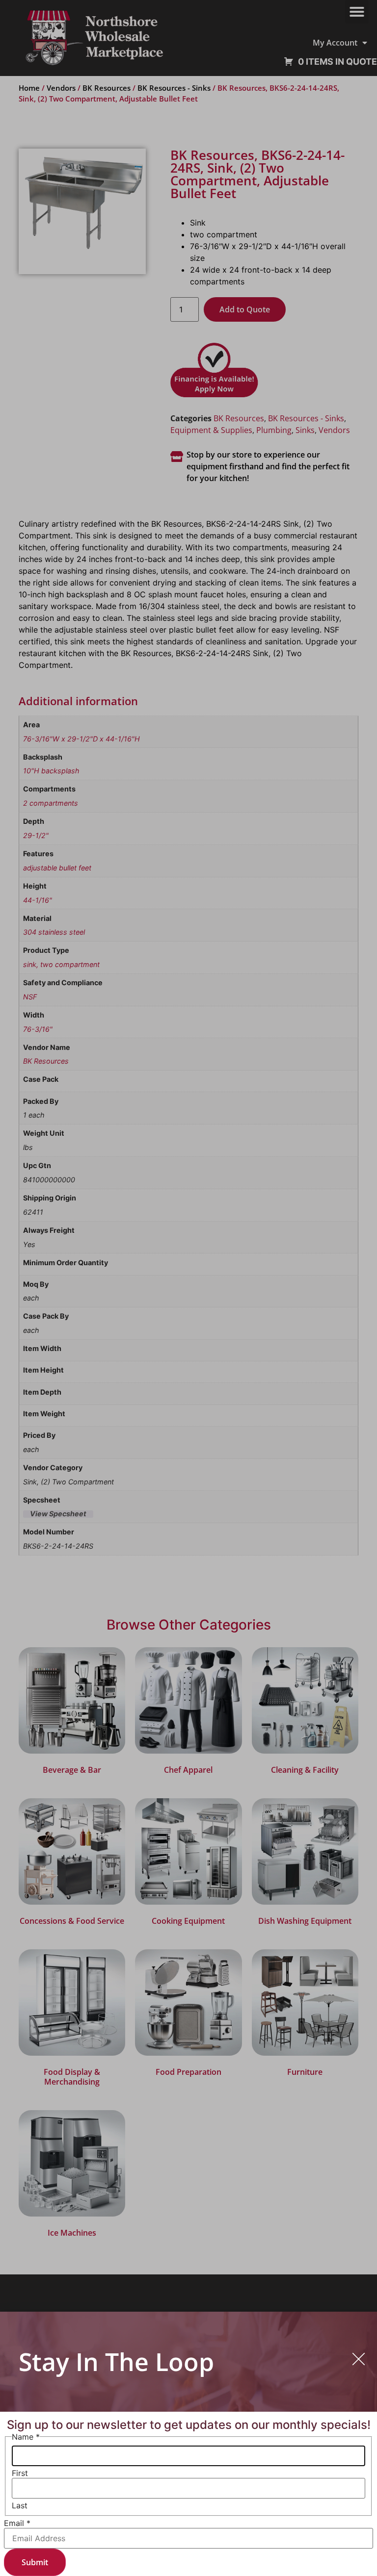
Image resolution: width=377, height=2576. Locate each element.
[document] (188, 1288)
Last (20, 2505)
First (20, 2473)
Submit (35, 2562)
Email (17, 2523)
